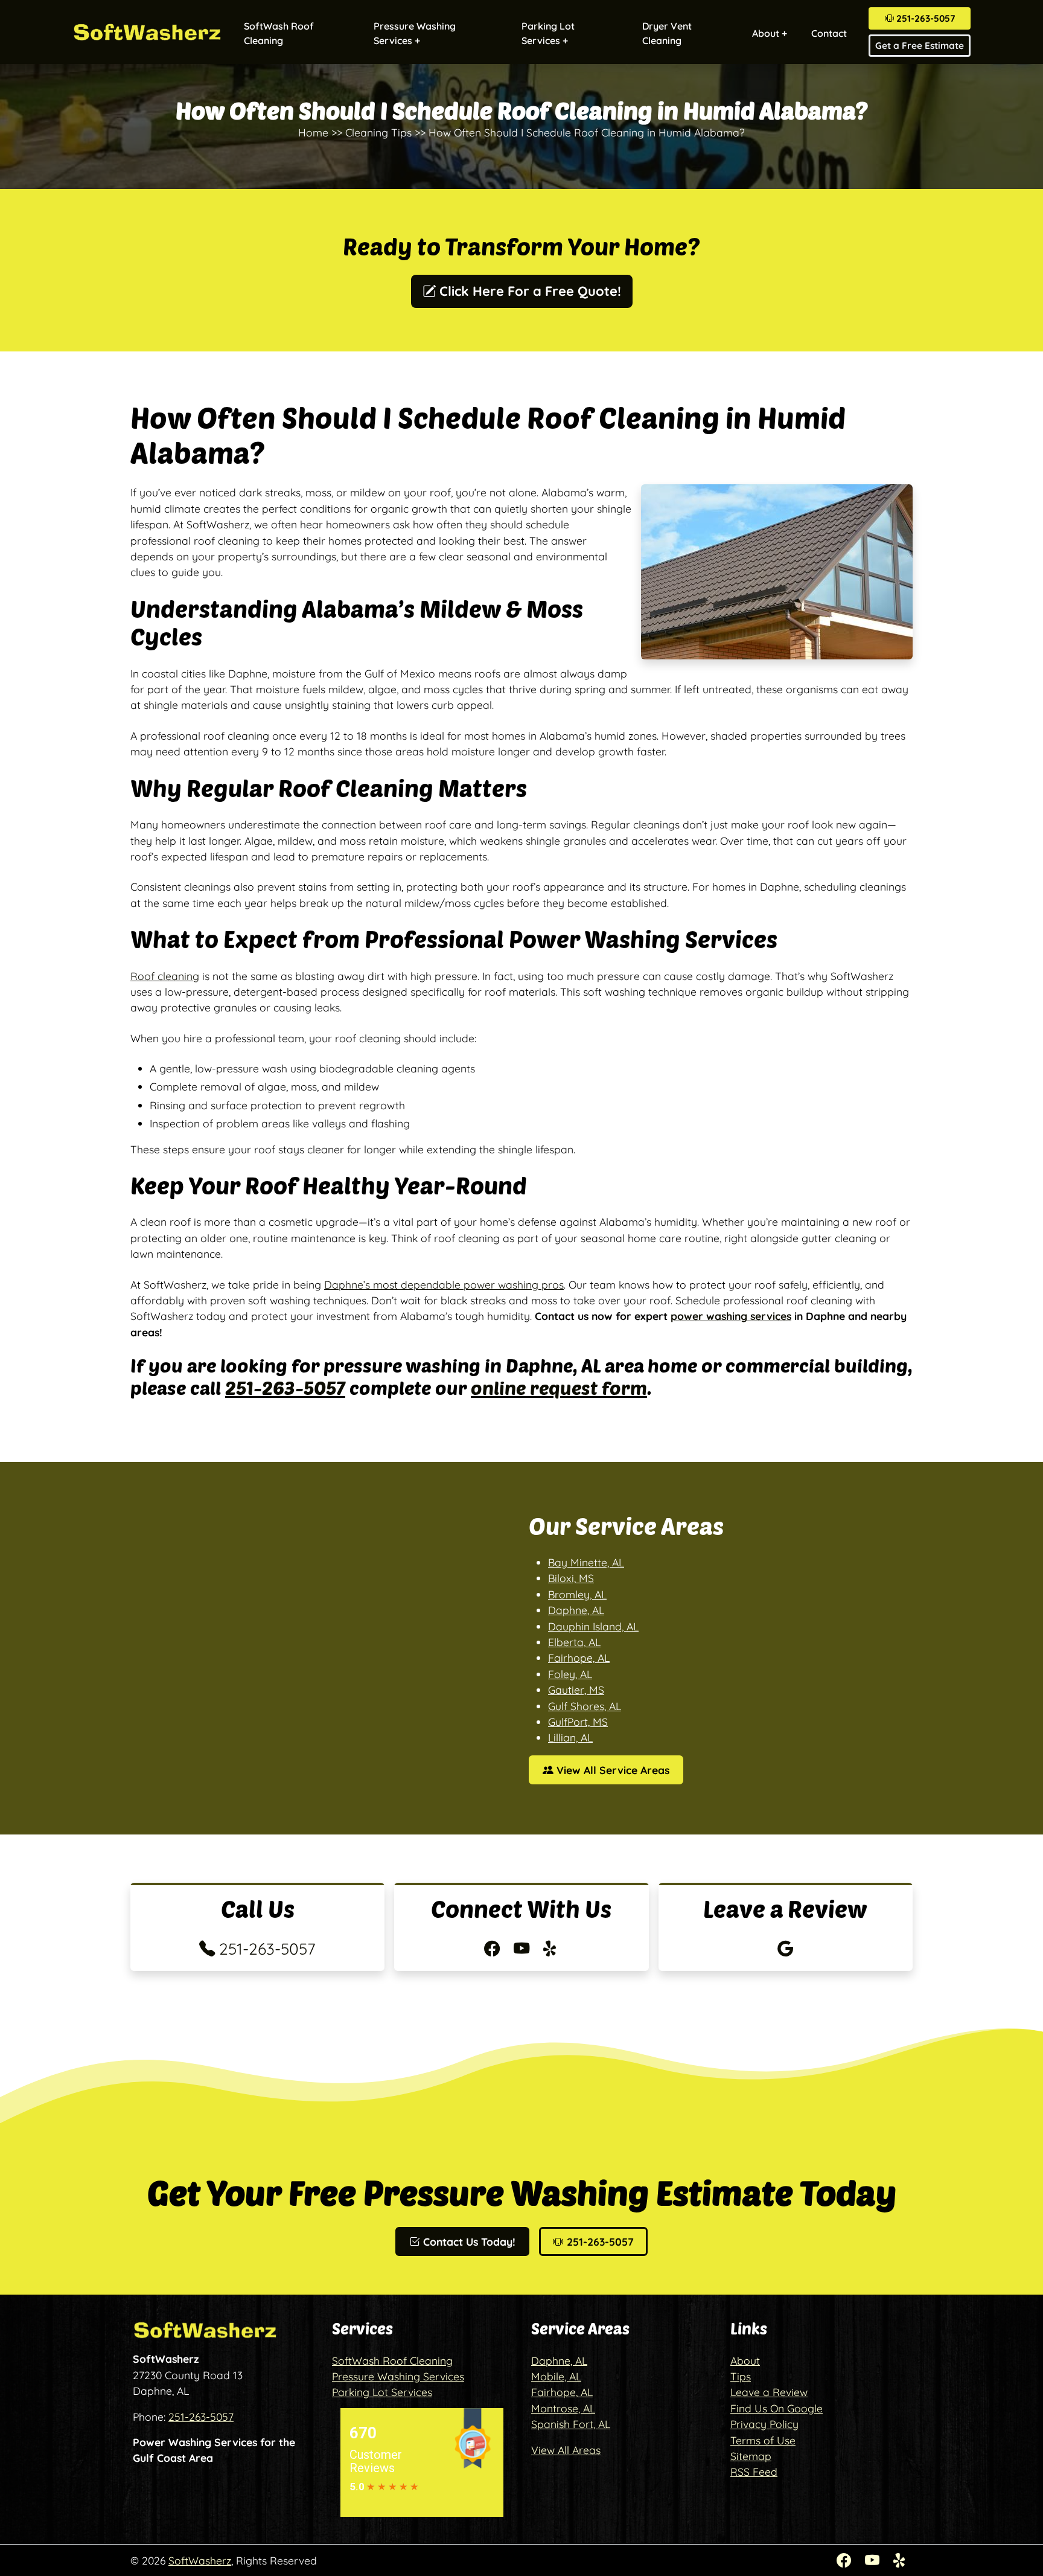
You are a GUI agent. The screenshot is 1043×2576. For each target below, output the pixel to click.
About (745, 2360)
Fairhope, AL (579, 1658)
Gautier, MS (576, 1690)
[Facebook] (846, 2560)
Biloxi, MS (571, 1578)
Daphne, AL (576, 1610)
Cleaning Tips (378, 132)
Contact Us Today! (468, 2241)
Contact (829, 33)
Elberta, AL (574, 1642)
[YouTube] (874, 2560)
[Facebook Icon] (494, 1949)
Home (313, 132)
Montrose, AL (563, 2408)
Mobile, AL (556, 2376)
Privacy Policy (764, 2424)
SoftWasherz (200, 2560)
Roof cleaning (165, 976)
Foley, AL (570, 1674)
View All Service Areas (611, 1770)
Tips (741, 2376)
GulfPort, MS (578, 1722)
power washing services (731, 1316)
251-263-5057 (924, 18)
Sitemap (751, 2456)
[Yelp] (901, 2560)
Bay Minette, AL (586, 1562)
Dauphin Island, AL (593, 1626)
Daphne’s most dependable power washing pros (444, 1284)
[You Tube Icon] (524, 1949)
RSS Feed (754, 2472)
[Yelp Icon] (551, 1949)
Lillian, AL (570, 1737)
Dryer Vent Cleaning (667, 33)
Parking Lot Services (382, 2392)
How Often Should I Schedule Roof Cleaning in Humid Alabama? (587, 132)
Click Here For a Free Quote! (528, 291)
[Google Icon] (785, 1949)
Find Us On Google (777, 2408)
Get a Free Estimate (920, 46)
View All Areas (566, 2450)
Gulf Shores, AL (585, 1706)
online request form (559, 1387)
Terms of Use (763, 2440)
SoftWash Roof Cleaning (279, 33)
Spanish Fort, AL (571, 2424)
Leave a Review (769, 2392)
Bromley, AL (577, 1594)
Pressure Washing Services (398, 2376)
